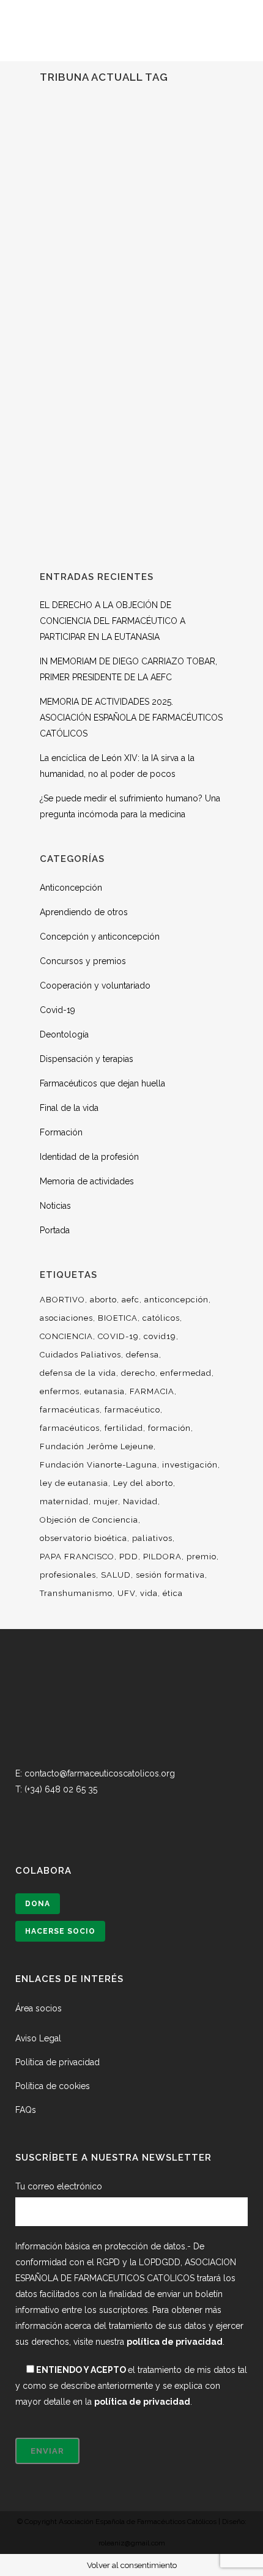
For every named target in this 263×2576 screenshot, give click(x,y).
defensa (143, 1355)
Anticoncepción (71, 888)
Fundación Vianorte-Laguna (98, 1465)
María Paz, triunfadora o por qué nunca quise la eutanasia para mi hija (131, 331)
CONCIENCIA (66, 1336)
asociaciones (66, 1318)
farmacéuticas (70, 1410)
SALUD (116, 1575)
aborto (103, 1300)
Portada (55, 1230)
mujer (106, 1501)
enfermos (60, 1391)
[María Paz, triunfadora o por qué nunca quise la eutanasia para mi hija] (131, 197)
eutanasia (105, 1391)
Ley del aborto (143, 1483)
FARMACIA (152, 1391)
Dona (38, 1904)
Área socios (39, 2008)
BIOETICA (118, 1318)
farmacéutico (132, 1410)
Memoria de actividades (87, 1181)
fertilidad (124, 1428)
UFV (126, 1593)
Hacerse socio (60, 1931)
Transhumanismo (76, 1593)
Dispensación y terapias (87, 1059)
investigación (190, 1465)
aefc (131, 1300)
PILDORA (162, 1557)
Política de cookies (53, 2086)
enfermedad (186, 1373)
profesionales (68, 1575)
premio (202, 1557)
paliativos (152, 1538)
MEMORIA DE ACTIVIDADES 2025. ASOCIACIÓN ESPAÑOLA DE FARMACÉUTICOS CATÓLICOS (131, 718)
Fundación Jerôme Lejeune (97, 1446)
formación (169, 1428)
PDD (129, 1557)
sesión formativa (170, 1575)
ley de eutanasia (74, 1483)
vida (149, 1593)
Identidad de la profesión (89, 1157)
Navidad (140, 1501)
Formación (61, 1132)
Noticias (55, 1206)
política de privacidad (175, 2342)
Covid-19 (57, 1010)
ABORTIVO (62, 1300)
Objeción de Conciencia (89, 1520)
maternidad (64, 1501)
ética (173, 1593)
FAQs (26, 2110)
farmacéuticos (70, 1428)
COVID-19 (118, 1336)
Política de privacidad (57, 2062)
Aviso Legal (38, 2038)
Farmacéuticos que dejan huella (102, 1083)
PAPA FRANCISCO (77, 1557)
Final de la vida (69, 1108)
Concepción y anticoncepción (100, 937)
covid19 (160, 1336)
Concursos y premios (83, 961)
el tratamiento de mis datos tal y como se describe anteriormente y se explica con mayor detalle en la (131, 2386)
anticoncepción (176, 1300)
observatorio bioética (83, 1538)
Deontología (64, 1034)
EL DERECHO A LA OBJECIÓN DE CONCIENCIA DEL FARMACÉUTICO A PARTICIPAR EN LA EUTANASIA (113, 621)
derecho (138, 1373)
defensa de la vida (78, 1373)
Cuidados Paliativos (80, 1355)
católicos (161, 1318)
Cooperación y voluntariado (95, 985)
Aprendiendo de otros (84, 912)
